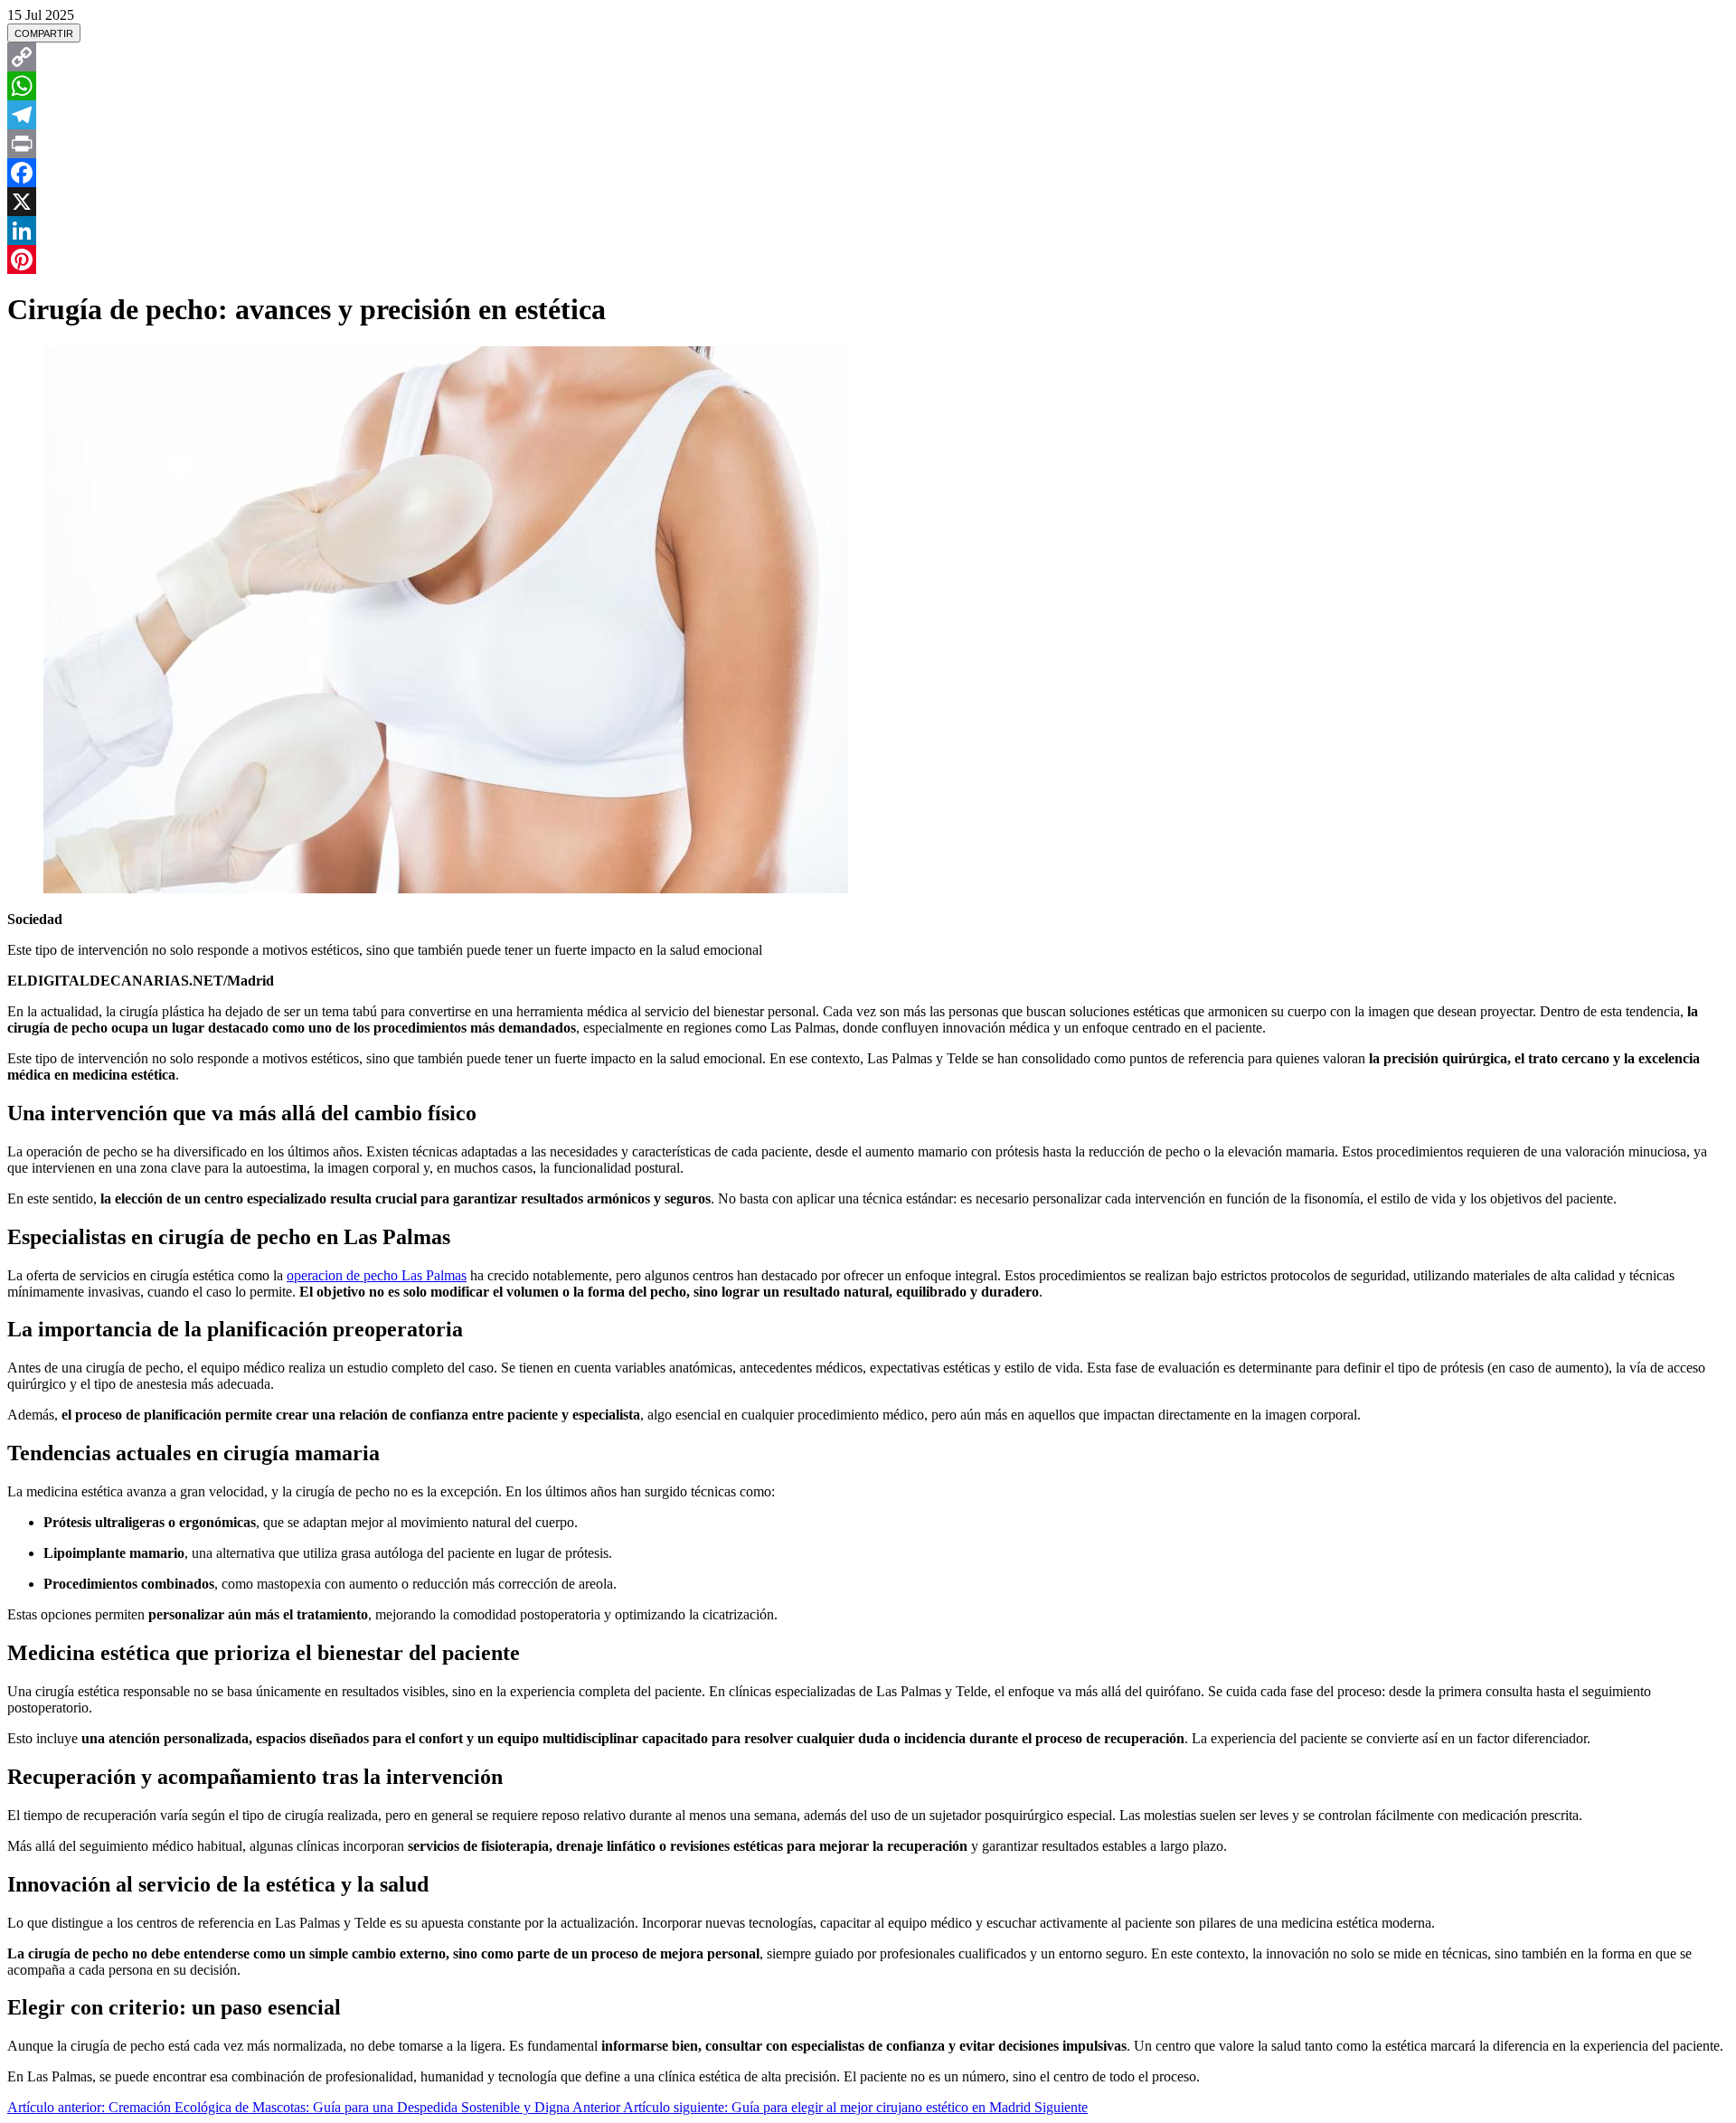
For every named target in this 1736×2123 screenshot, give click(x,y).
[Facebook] (868, 173)
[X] (868, 202)
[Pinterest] (868, 259)
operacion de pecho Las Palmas (377, 1275)
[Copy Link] (868, 57)
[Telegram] (868, 115)
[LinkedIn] (868, 231)
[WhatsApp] (868, 86)
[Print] (868, 144)
